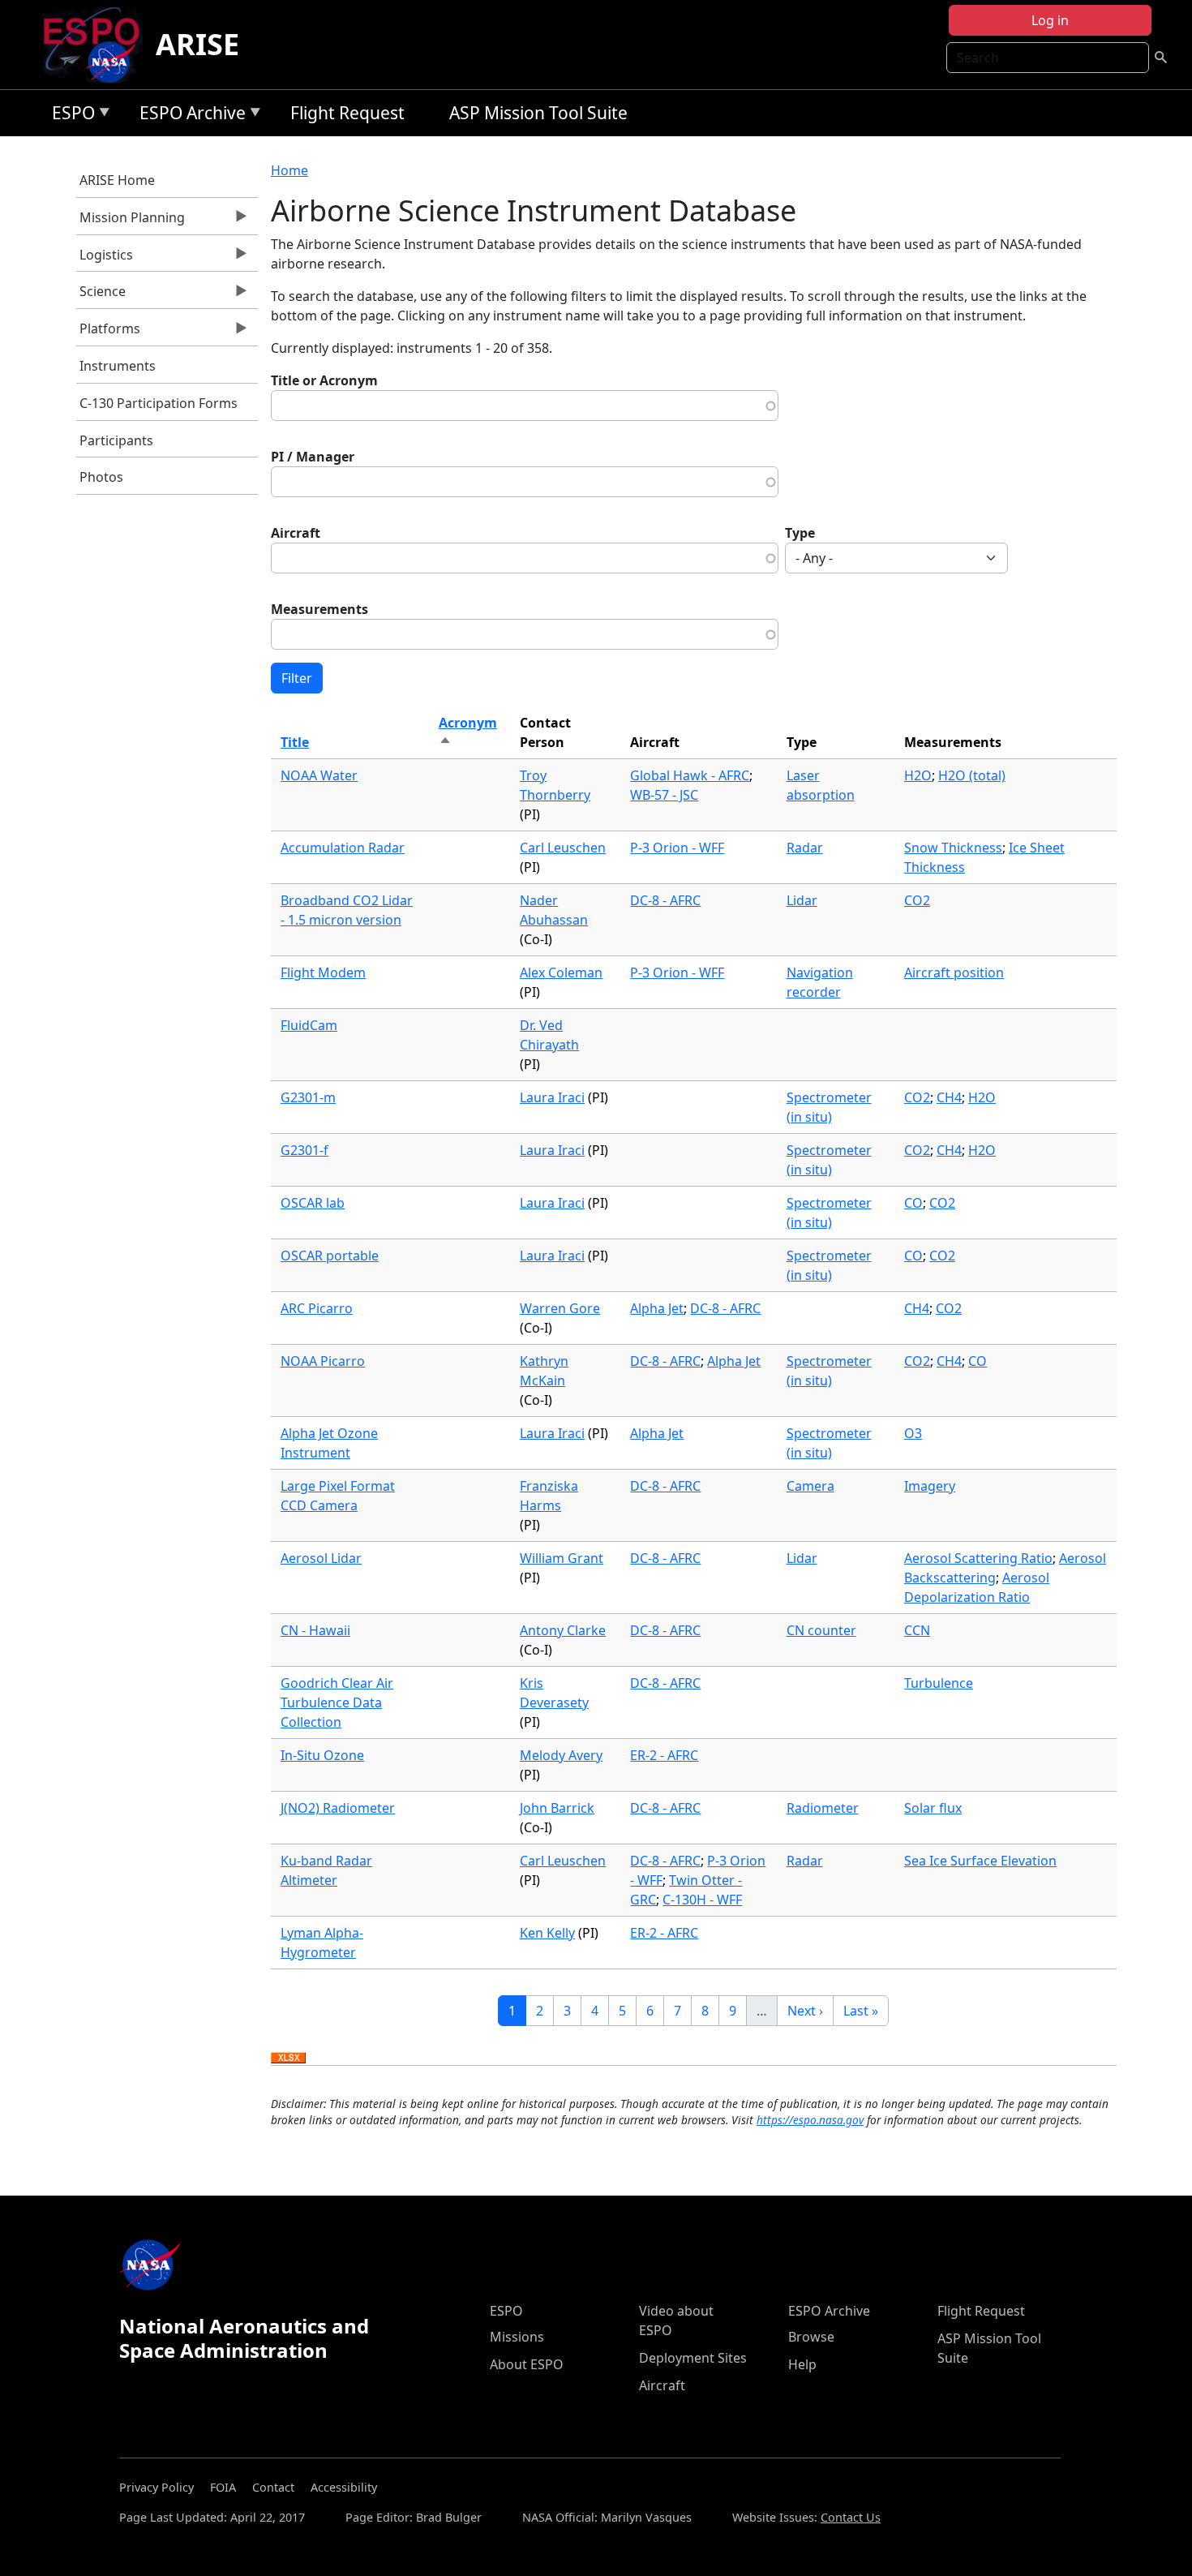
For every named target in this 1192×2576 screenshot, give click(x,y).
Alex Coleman (561, 972)
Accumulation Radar (343, 848)
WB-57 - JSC (664, 795)
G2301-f (304, 1150)
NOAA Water (319, 775)
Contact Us (851, 2517)
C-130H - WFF (702, 1900)
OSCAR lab (313, 1203)
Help (802, 2364)
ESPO (69, 116)
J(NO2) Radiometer (338, 1808)
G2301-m (308, 1097)
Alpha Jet (657, 1308)
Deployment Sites (693, 2358)
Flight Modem (323, 972)
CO (913, 1203)
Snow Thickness (953, 848)
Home (289, 170)
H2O (918, 775)
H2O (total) (972, 775)
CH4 (949, 1097)
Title (295, 742)
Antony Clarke (563, 1630)
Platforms (109, 333)
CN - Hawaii (315, 1630)
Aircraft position (954, 972)
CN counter (821, 1630)
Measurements (319, 609)
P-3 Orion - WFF (677, 848)
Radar (805, 848)
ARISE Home (117, 180)
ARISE (197, 44)
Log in (1050, 20)
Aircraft (296, 533)
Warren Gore (560, 1308)
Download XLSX (288, 2059)
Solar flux (933, 1808)
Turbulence (939, 1683)
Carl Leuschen (563, 848)
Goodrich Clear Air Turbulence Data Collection (337, 1702)
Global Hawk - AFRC (690, 775)
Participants (116, 440)
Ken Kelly (547, 1933)
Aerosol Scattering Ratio (978, 1558)
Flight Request (347, 113)
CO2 (917, 900)
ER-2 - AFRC (664, 1755)
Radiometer (823, 1808)
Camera (810, 1486)
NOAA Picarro (323, 1361)
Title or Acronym (324, 380)
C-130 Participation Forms (159, 403)
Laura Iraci (552, 1097)
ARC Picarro (317, 1308)
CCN (917, 1630)
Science (101, 295)
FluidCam (309, 1025)
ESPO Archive (189, 116)
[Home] (98, 45)
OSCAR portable (330, 1256)
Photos (101, 477)
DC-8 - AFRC (665, 900)
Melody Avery (561, 1755)
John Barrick (557, 1808)
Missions (517, 2337)
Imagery (930, 1486)
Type (800, 533)
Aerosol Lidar (321, 1558)
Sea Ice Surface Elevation (980, 1861)
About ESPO (527, 2364)
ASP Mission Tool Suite (538, 113)
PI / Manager (313, 457)
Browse (811, 2337)
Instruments (118, 366)
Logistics (105, 259)
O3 (913, 1433)
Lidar (802, 900)
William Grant (562, 1558)
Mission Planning (131, 221)
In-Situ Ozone (322, 1755)
